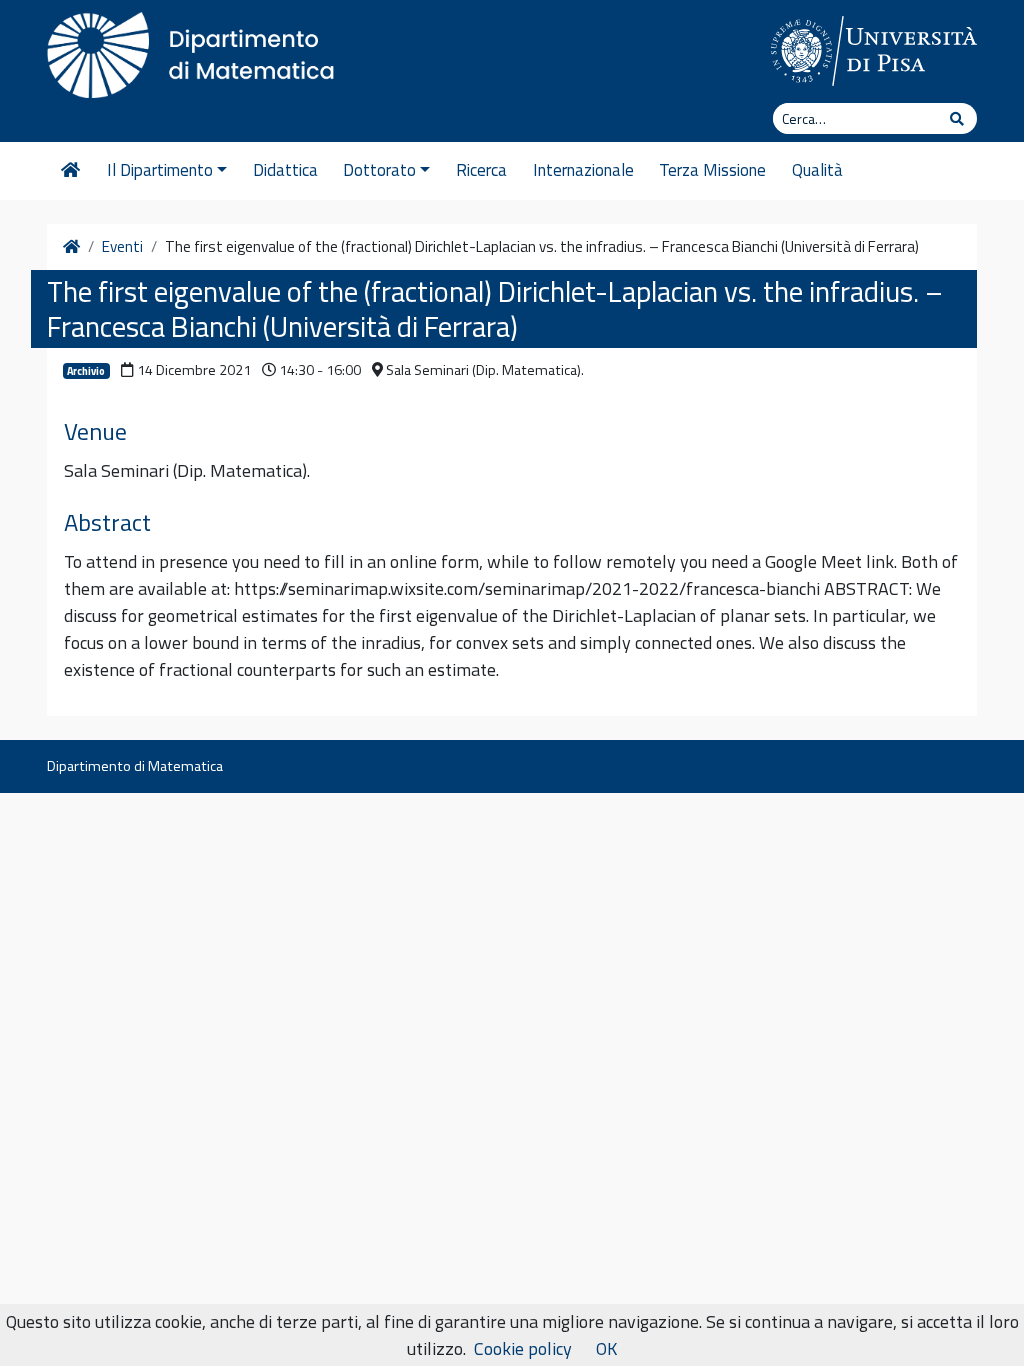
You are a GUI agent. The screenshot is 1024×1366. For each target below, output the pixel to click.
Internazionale (583, 170)
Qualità (817, 170)
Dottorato (379, 170)
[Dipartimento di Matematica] (197, 50)
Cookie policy (523, 1348)
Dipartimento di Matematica (135, 766)
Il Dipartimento (160, 170)
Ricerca (481, 170)
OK (606, 1348)
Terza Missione (712, 170)
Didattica (285, 170)
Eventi (122, 247)
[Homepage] (70, 171)
